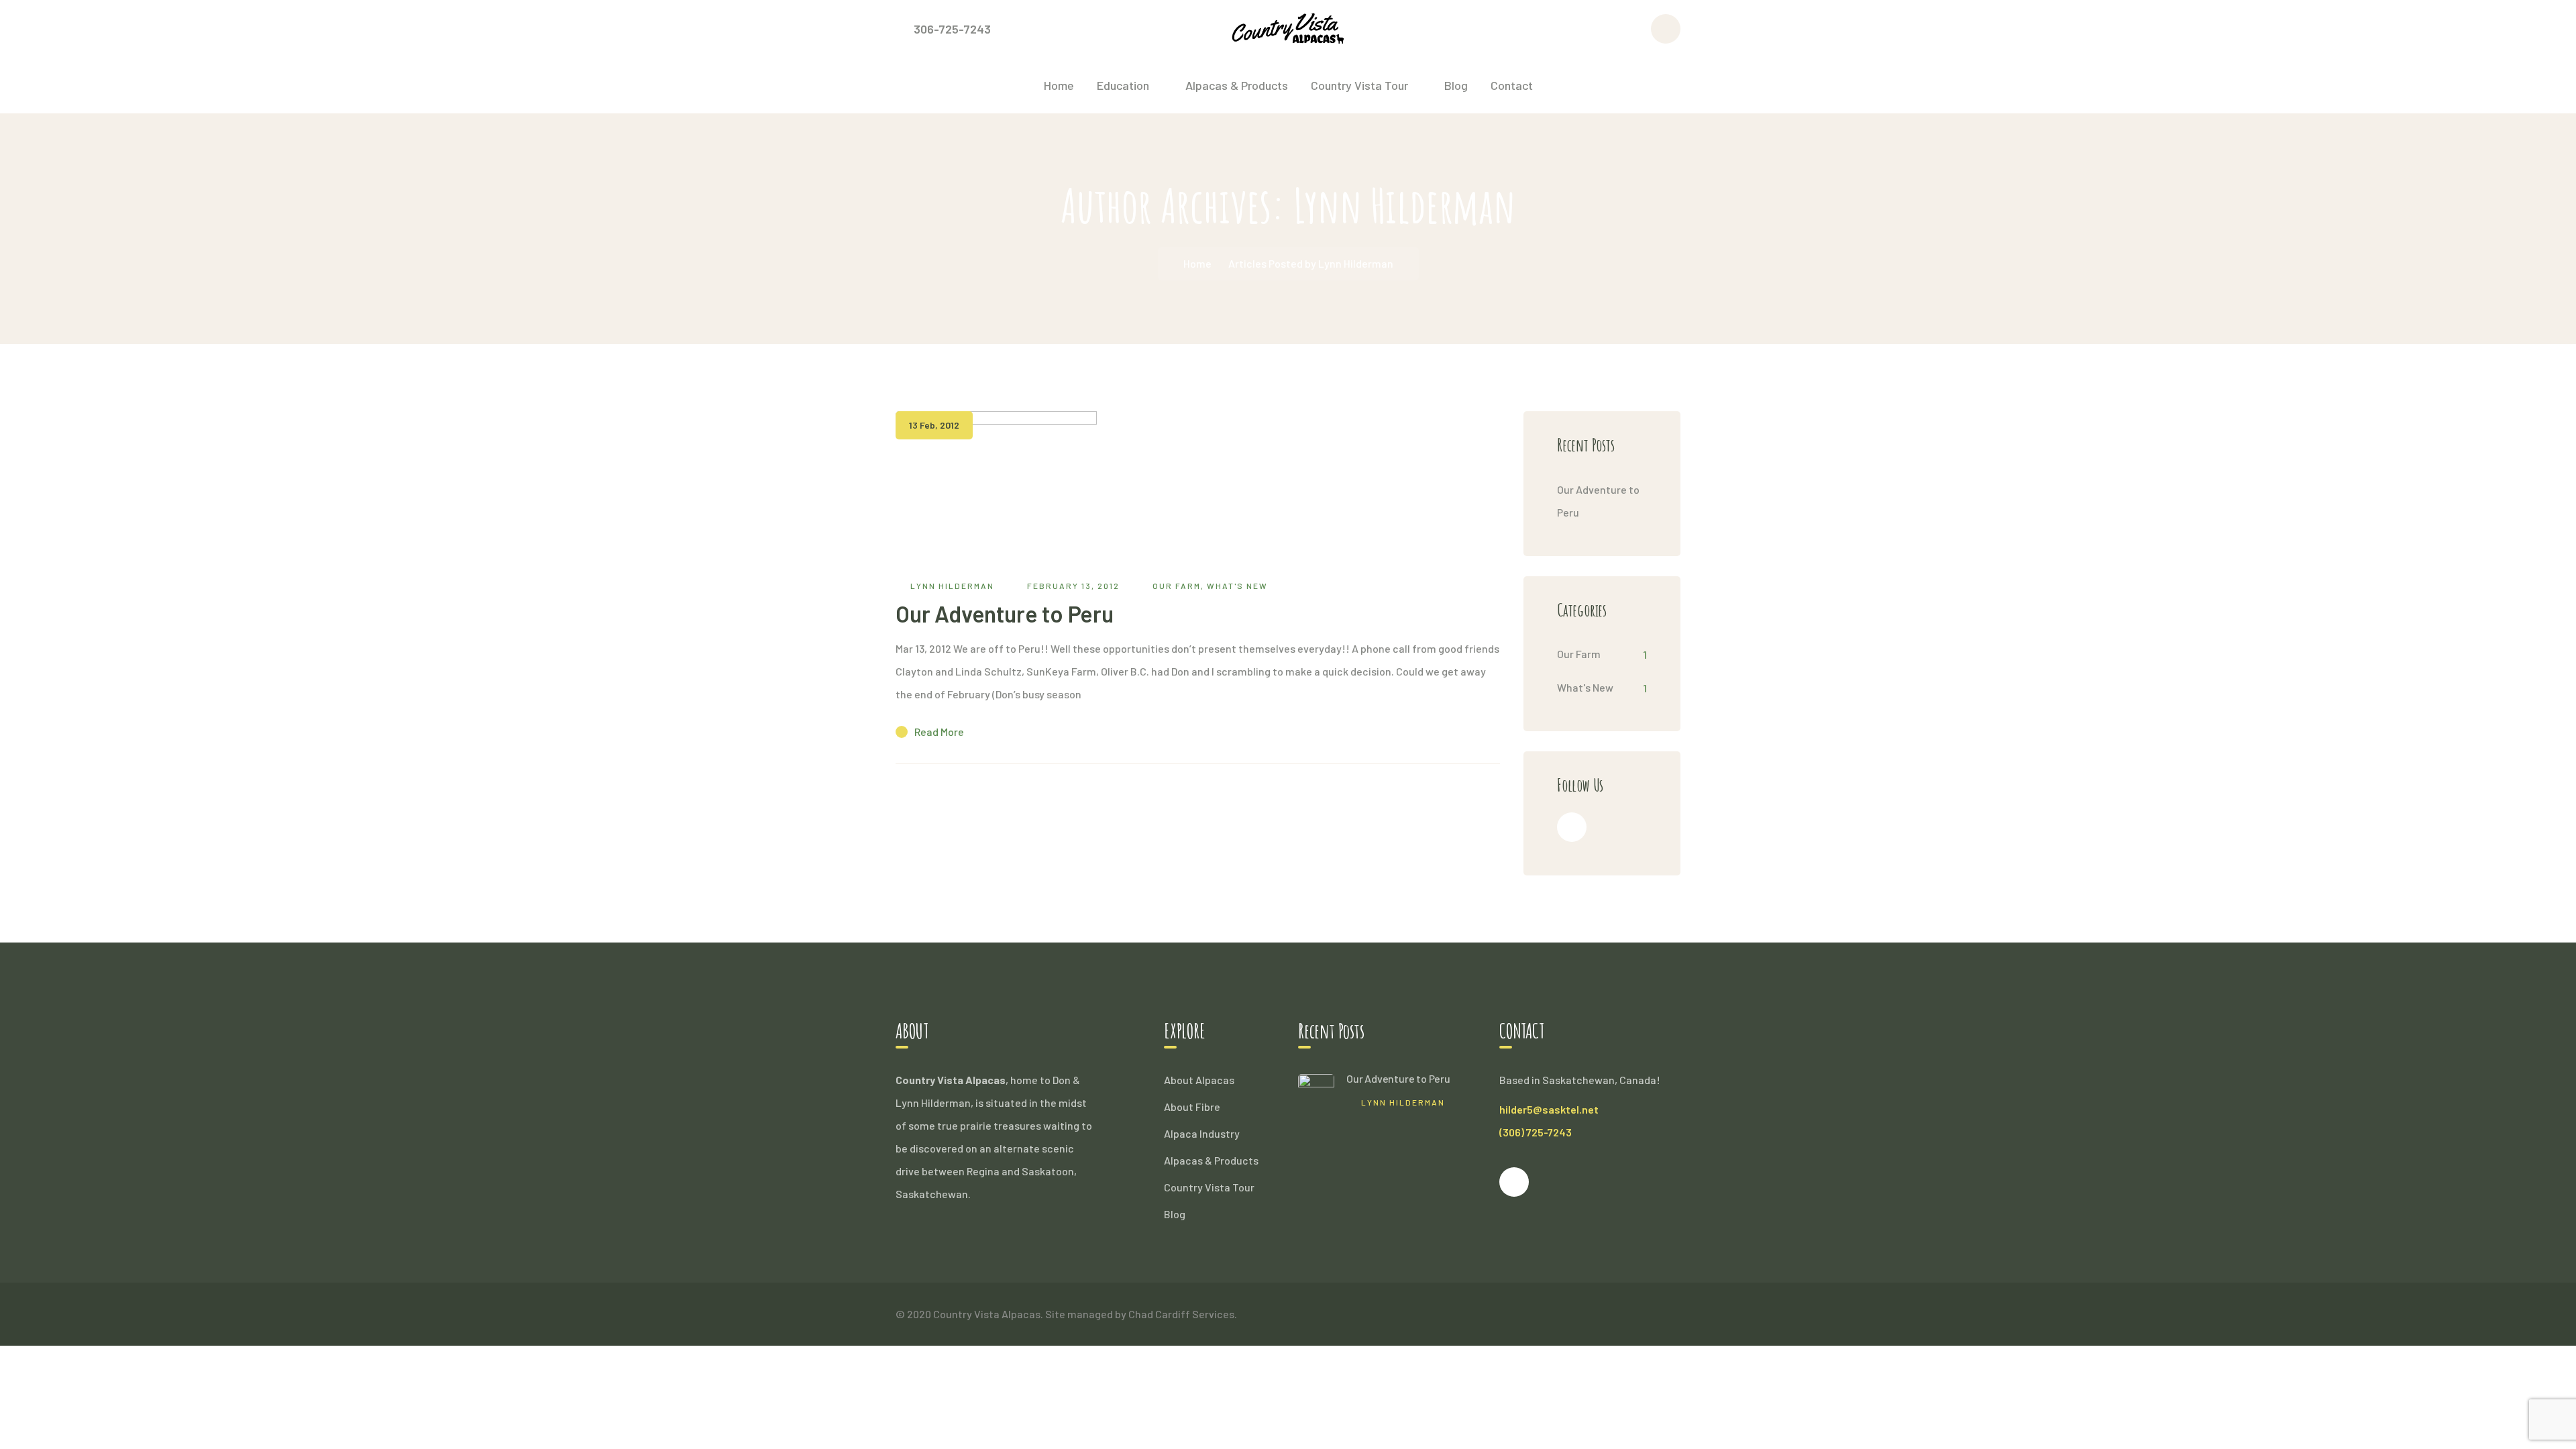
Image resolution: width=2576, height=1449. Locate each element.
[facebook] (1572, 827)
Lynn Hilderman (952, 586)
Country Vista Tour (1209, 1187)
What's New (1237, 586)
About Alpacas (1199, 1080)
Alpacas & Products (1211, 1160)
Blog (1175, 1214)
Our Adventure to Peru (1005, 613)
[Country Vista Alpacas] (1288, 27)
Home (1197, 263)
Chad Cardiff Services (1181, 1314)
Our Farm (1177, 586)
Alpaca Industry (1202, 1133)
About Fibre (1192, 1107)
